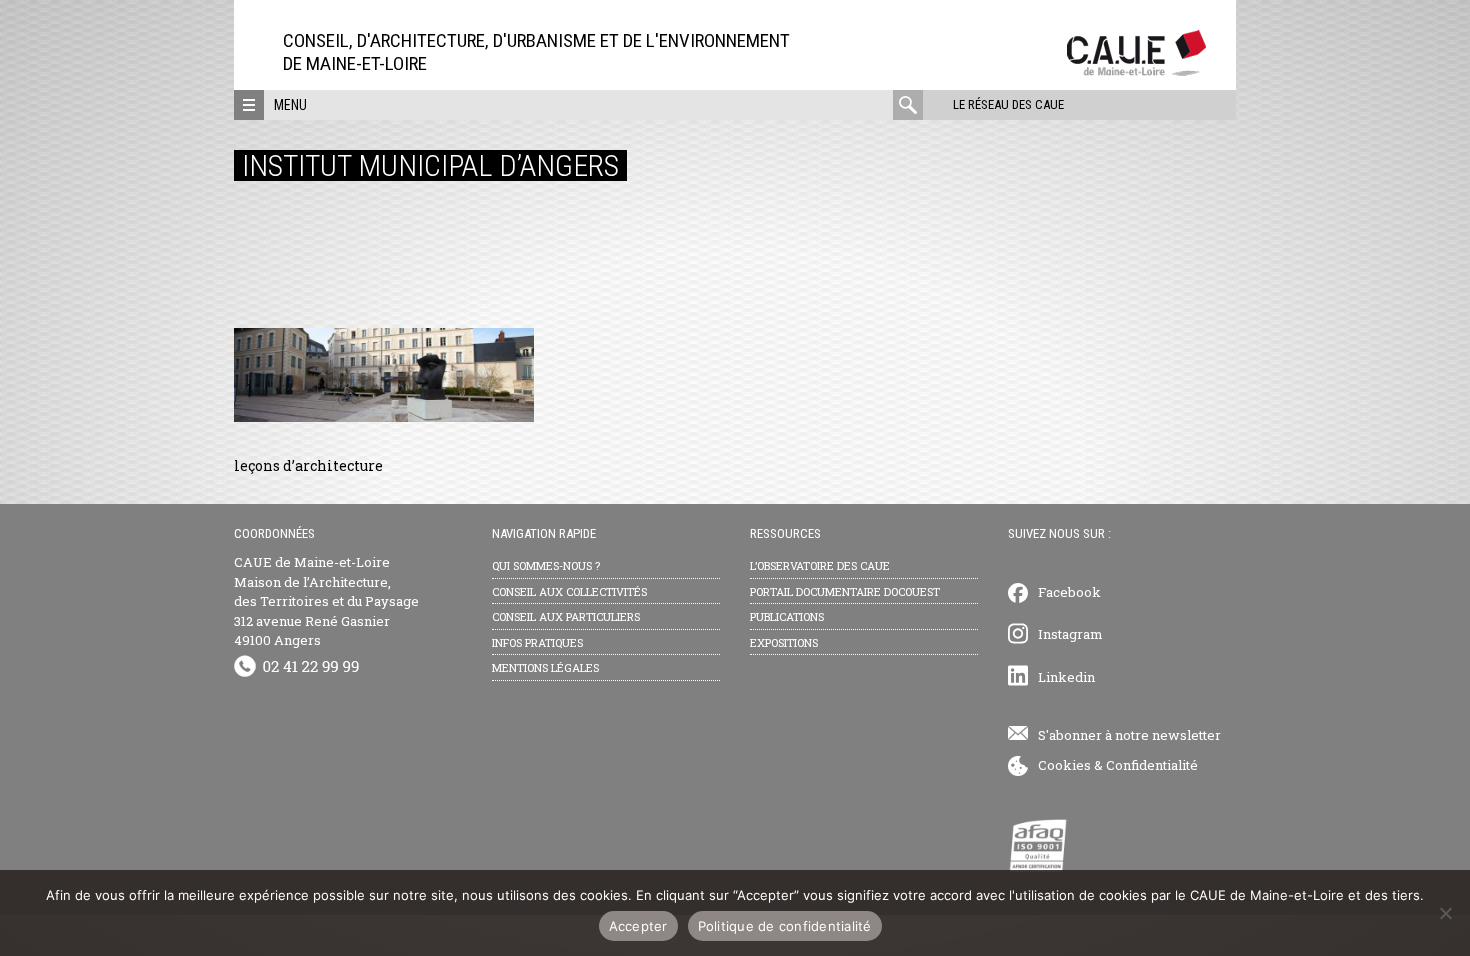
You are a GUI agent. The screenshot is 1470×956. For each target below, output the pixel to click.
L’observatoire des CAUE (820, 565)
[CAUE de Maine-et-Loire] (1136, 70)
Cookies (1064, 765)
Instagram (1070, 634)
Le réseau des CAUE (1008, 104)
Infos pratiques (537, 642)
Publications (787, 616)
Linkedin (1066, 677)
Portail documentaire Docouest (845, 591)
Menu (290, 105)
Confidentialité (1152, 765)
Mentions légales (545, 667)
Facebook (1069, 592)
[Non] (1445, 913)
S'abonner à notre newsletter (1129, 735)
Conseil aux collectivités (569, 591)
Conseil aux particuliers (566, 616)
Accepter (638, 926)
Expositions (784, 642)
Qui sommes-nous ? (546, 565)
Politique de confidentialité (785, 926)
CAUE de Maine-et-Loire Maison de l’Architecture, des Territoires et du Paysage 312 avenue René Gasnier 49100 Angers (326, 601)
